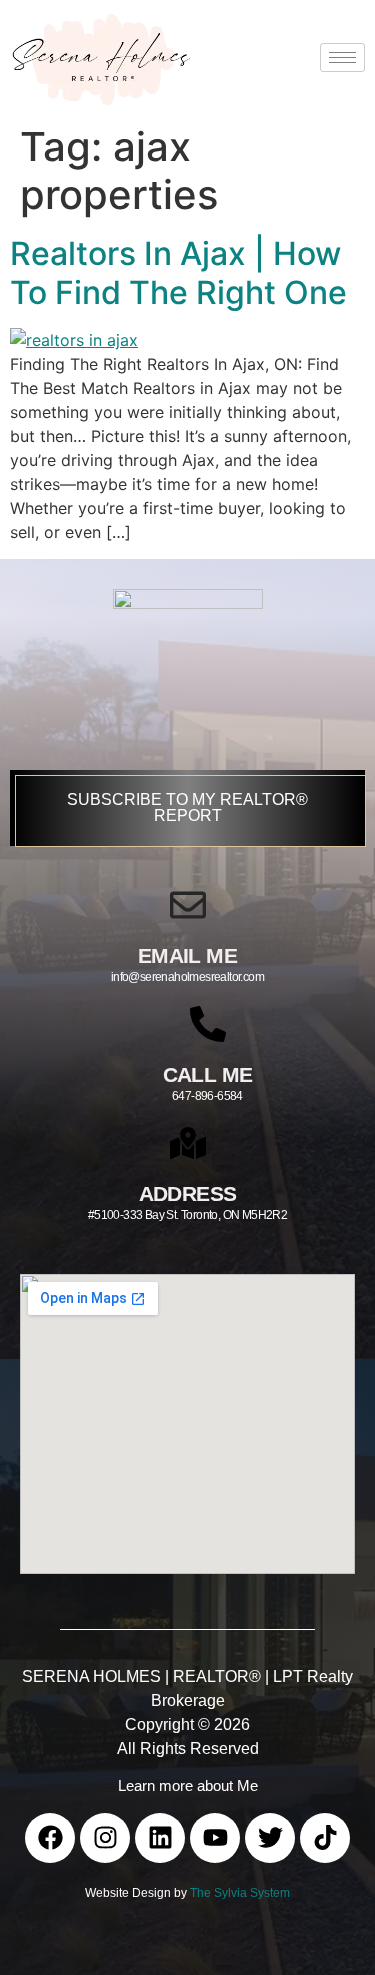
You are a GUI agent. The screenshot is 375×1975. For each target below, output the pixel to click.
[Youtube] (215, 1838)
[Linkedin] (160, 1838)
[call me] (208, 1024)
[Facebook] (50, 1838)
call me (208, 1074)
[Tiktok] (325, 1838)
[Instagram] (105, 1838)
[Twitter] (270, 1838)
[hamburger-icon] (342, 57)
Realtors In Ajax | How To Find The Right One (178, 272)
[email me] (188, 905)
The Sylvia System (240, 1893)
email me (187, 955)
